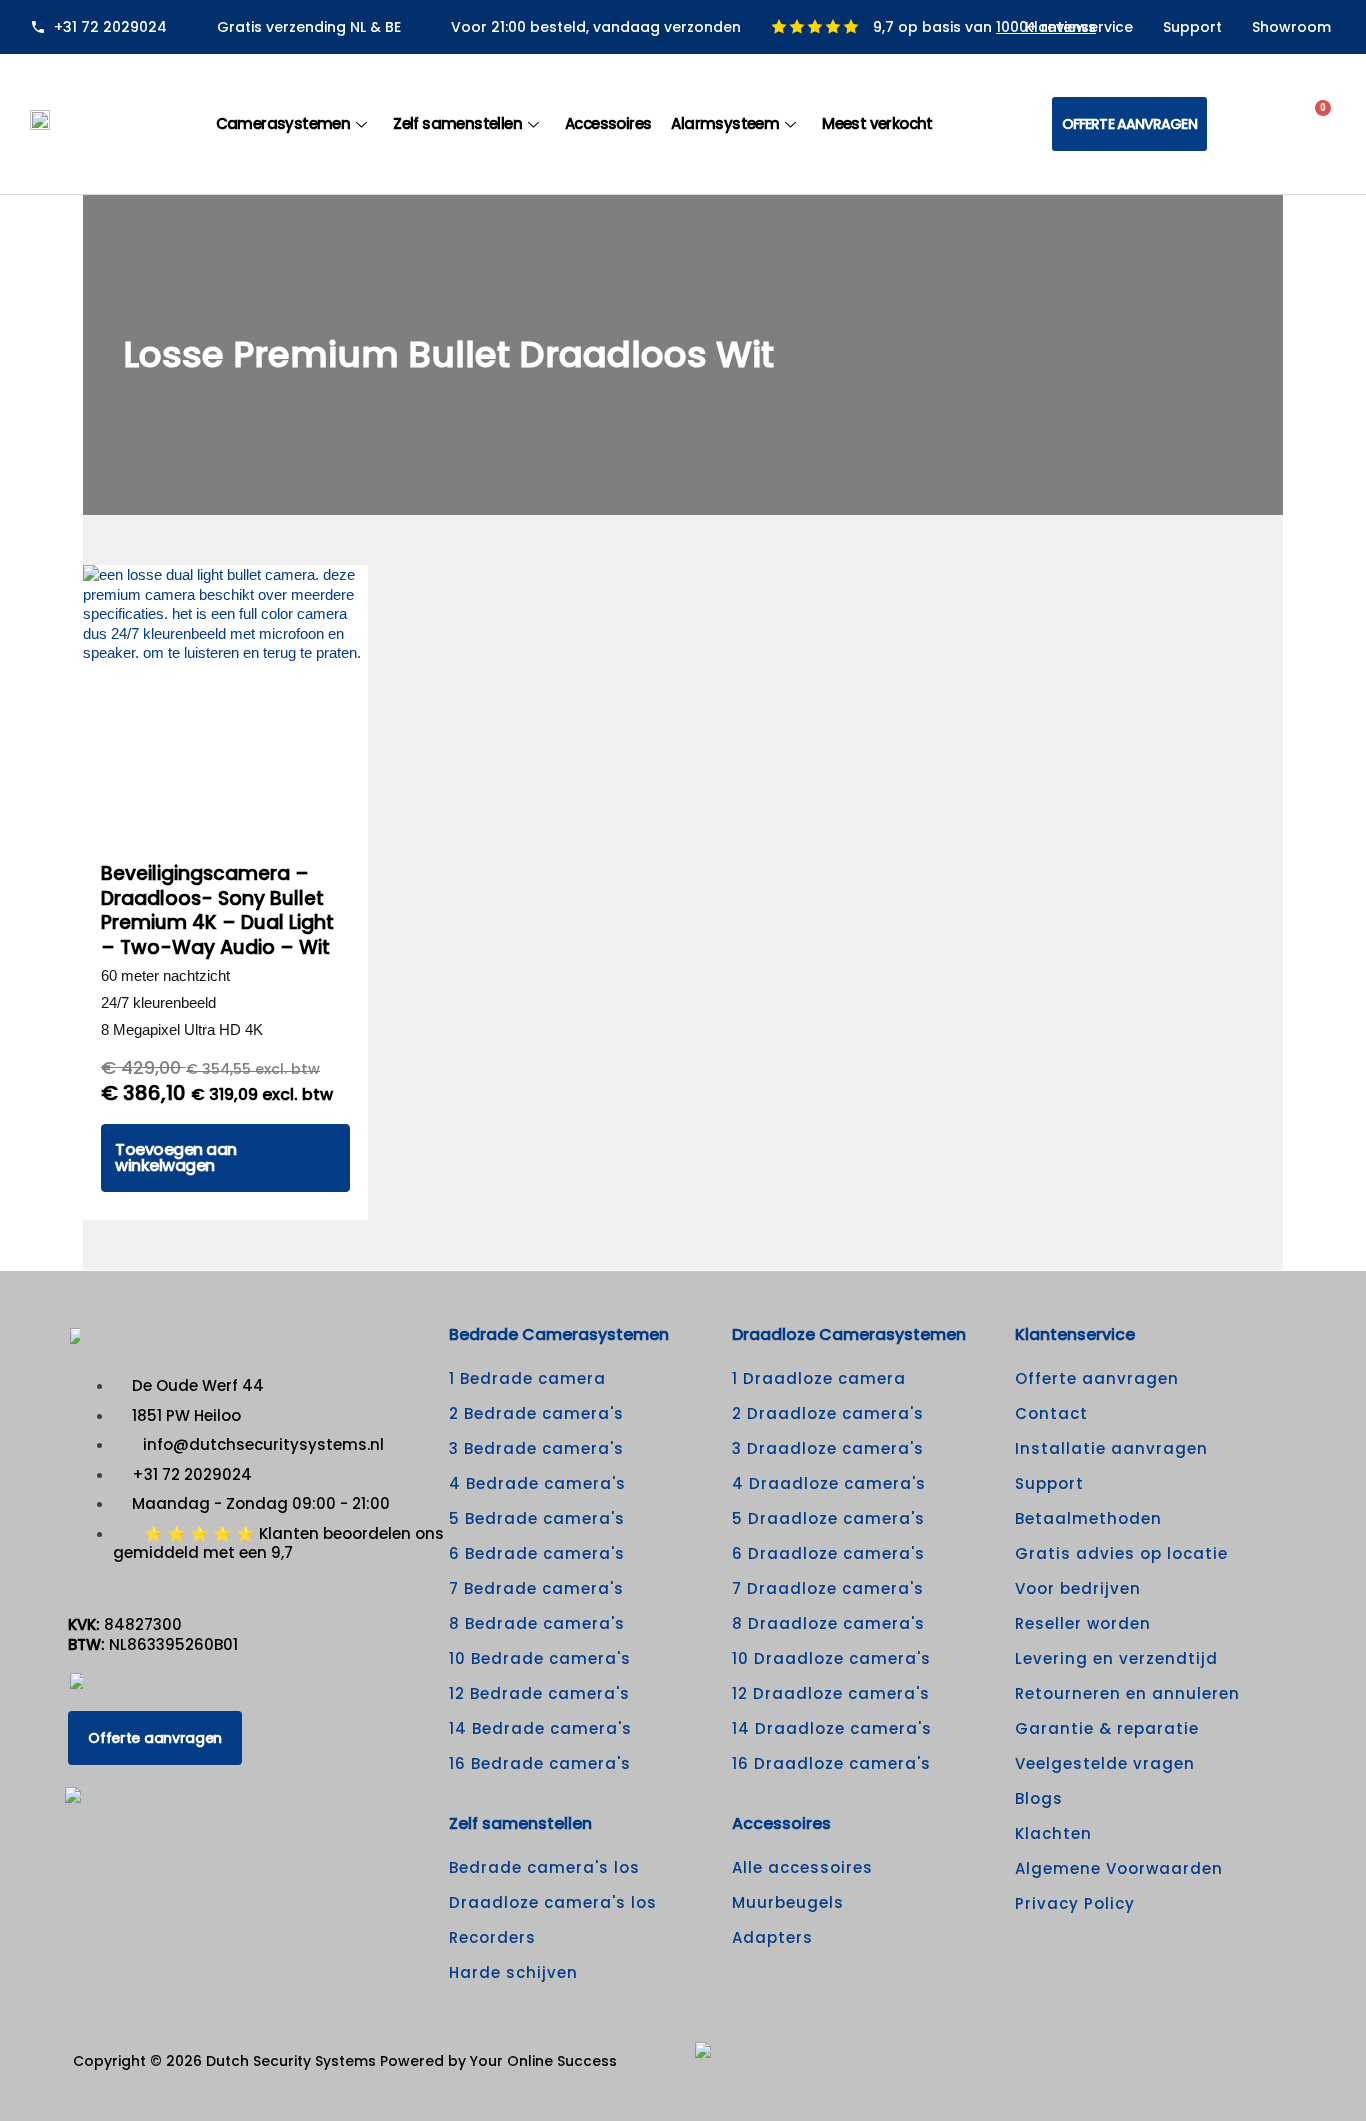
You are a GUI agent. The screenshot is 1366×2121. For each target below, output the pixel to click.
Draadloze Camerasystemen (849, 1334)
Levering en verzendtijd (1116, 1658)
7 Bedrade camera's (536, 1588)
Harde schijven (513, 1972)
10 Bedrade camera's (540, 1658)
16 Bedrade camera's (540, 1763)
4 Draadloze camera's (829, 1483)
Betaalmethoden (1088, 1518)
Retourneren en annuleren (1127, 1693)
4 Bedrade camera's (537, 1483)
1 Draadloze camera (819, 1378)
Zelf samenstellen (457, 123)
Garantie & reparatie (1107, 1728)
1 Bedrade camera (527, 1378)
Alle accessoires (802, 1867)
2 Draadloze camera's (828, 1413)
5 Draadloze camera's (828, 1518)
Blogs (1039, 1798)
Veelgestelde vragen (1105, 1763)
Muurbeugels (788, 1902)
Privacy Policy (1075, 1903)
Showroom (1291, 27)
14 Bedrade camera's (540, 1728)
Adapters (772, 1937)
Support (1192, 27)
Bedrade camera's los (544, 1867)
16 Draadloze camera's (831, 1763)
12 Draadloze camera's (831, 1693)
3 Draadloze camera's (828, 1448)
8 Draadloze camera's (828, 1623)
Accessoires (608, 123)
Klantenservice (1079, 27)
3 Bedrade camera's (536, 1448)
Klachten (1053, 1833)
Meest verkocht (877, 123)
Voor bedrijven (1078, 1588)
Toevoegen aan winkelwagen (176, 1157)
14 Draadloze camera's (832, 1728)
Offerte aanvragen (1097, 1378)
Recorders (492, 1937)
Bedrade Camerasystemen (559, 1334)
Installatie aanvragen (1111, 1448)
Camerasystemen (283, 123)
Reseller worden (1083, 1623)
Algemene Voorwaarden (1119, 1868)
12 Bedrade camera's (539, 1693)
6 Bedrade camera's (537, 1553)
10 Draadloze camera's (831, 1658)
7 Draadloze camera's (828, 1588)
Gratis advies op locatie (1121, 1553)
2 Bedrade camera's (536, 1413)
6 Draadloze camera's (828, 1553)
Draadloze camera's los (553, 1902)
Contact (1051, 1413)
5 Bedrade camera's (537, 1518)
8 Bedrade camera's (537, 1623)
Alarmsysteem (725, 123)
